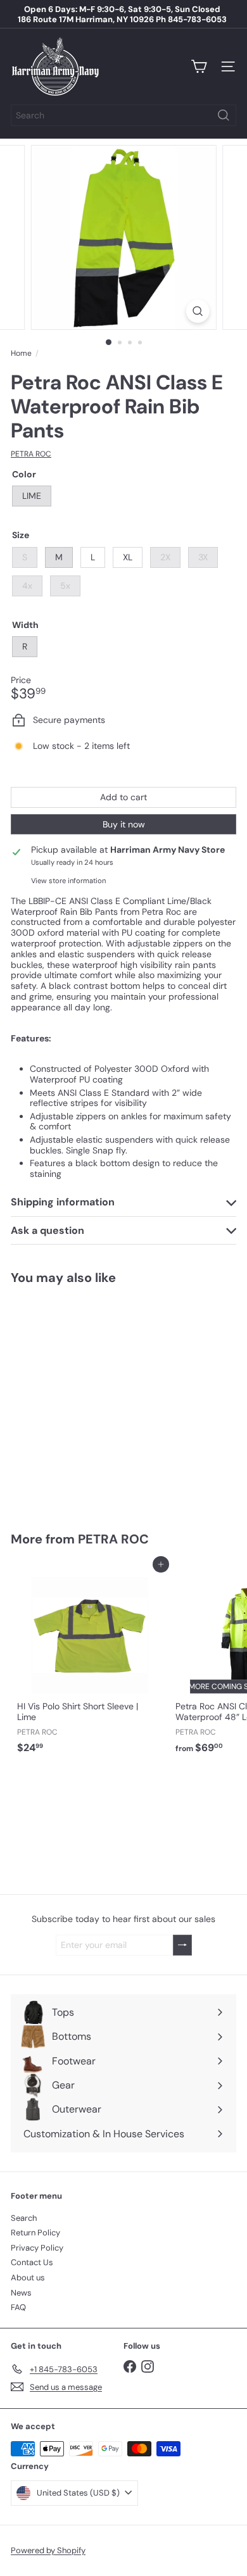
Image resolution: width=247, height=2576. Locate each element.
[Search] (224, 115)
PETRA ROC (113, 1539)
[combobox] (123, 115)
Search (24, 2218)
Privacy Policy (37, 2248)
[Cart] (199, 66)
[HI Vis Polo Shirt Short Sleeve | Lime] (90, 1662)
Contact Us (32, 2262)
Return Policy (35, 2233)
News (21, 2293)
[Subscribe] (182, 1945)
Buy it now (124, 824)
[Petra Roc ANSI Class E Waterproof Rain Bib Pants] (90, 1400)
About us (28, 2278)
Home (21, 353)
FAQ (18, 2307)
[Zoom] (197, 311)
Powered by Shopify (48, 2550)
